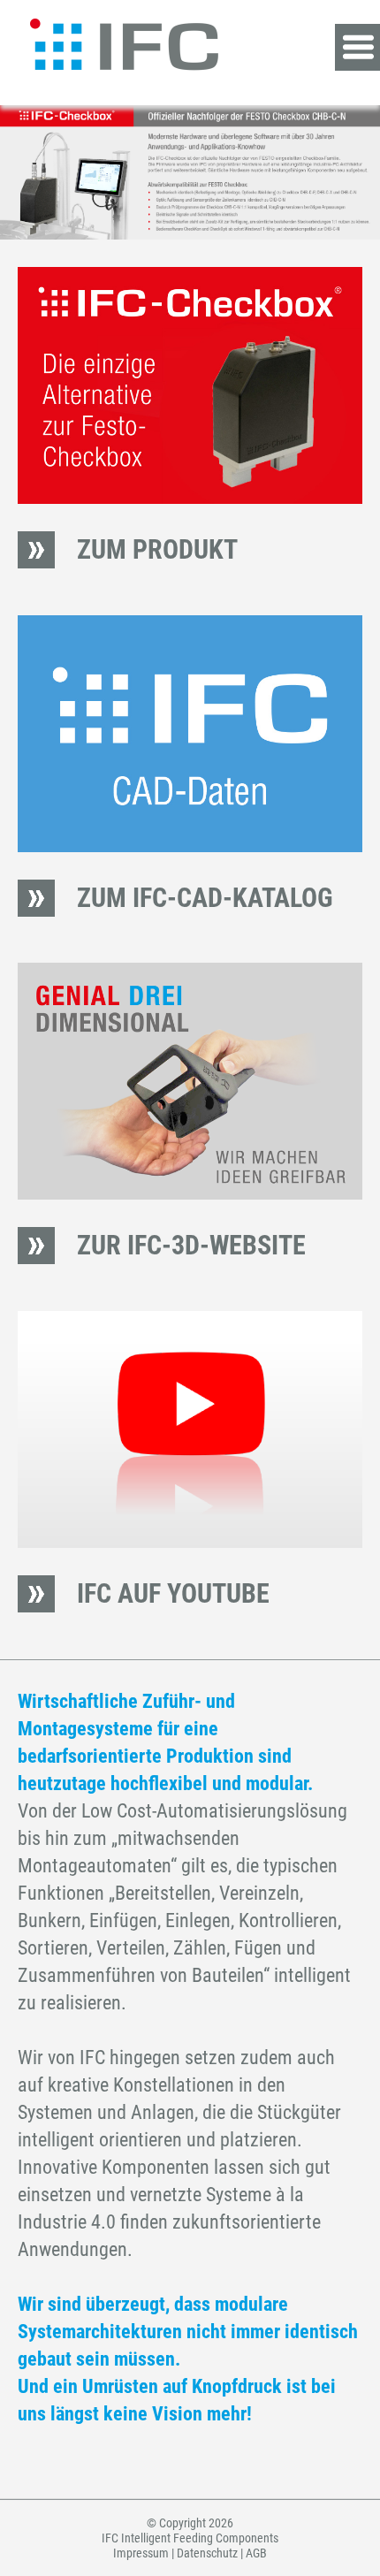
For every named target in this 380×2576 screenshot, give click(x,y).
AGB (256, 2553)
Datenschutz (207, 2553)
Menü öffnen (357, 47)
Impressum (141, 2553)
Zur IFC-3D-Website (191, 1245)
